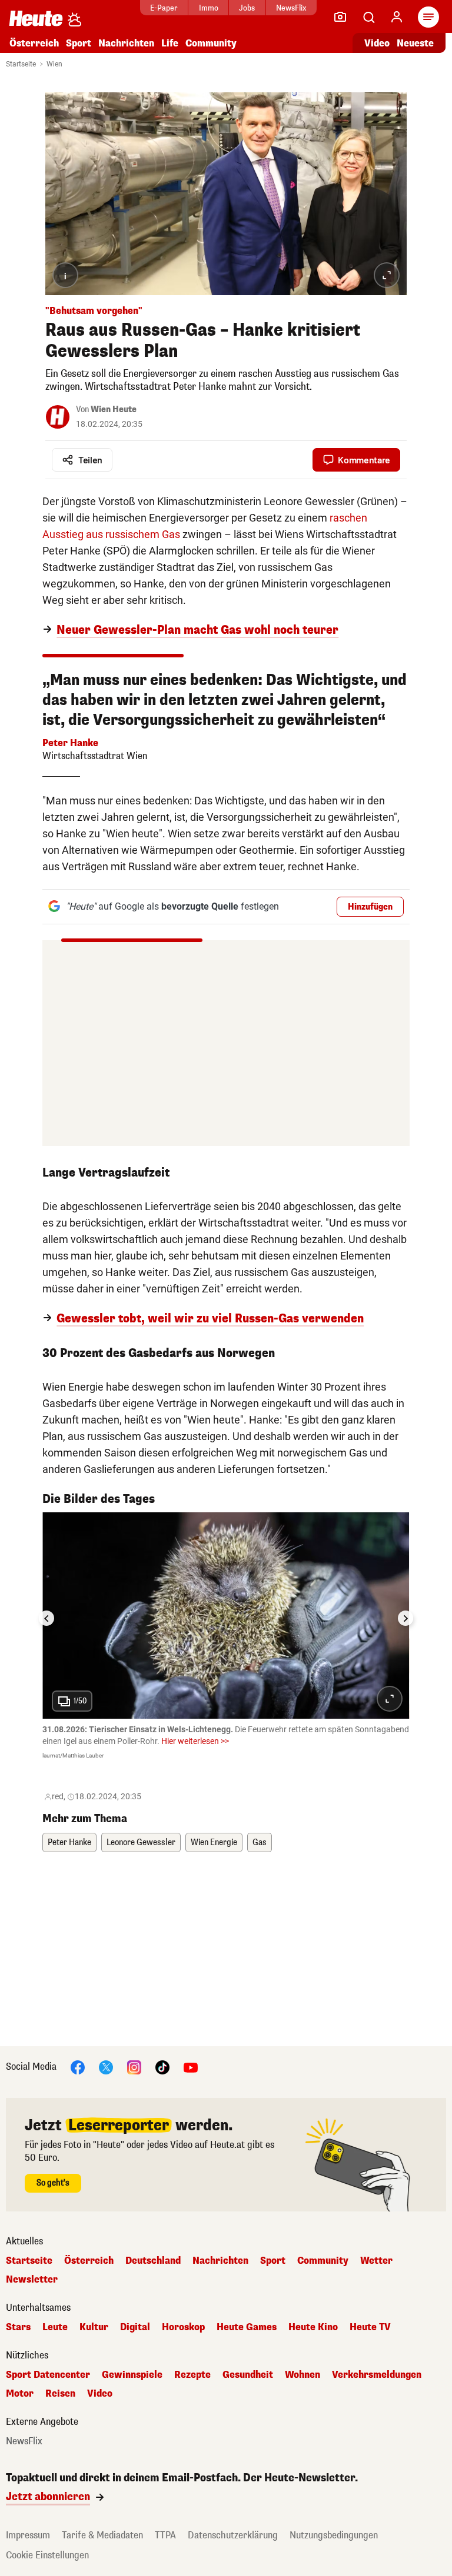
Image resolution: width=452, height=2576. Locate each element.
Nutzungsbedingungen (334, 2535)
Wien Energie (214, 1842)
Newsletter (32, 2280)
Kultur (94, 2327)
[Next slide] (406, 1618)
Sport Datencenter (48, 2375)
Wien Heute (114, 410)
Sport (79, 43)
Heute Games (247, 2327)
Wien (54, 64)
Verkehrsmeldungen (377, 2375)
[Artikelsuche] (368, 17)
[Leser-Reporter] (340, 17)
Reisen (60, 2394)
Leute (55, 2327)
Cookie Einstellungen (47, 2555)
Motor (20, 2394)
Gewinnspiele (132, 2375)
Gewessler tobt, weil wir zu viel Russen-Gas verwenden (210, 1319)
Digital (135, 2327)
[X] (106, 2067)
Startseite (21, 64)
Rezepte (192, 2375)
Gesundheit (248, 2375)
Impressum (28, 2535)
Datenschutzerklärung (233, 2535)
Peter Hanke (69, 1842)
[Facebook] (78, 2067)
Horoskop (183, 2327)
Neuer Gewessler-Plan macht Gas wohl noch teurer (197, 630)
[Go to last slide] (46, 1618)
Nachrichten (220, 2261)
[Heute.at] (36, 18)
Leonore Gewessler (141, 1842)
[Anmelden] (397, 17)
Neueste (415, 43)
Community (211, 43)
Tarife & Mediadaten (102, 2535)
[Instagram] (134, 2067)
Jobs (247, 8)
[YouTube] (191, 2067)
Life (170, 43)
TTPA (165, 2535)
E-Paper (164, 8)
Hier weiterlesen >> (195, 1741)
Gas (260, 1842)
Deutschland (153, 2261)
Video (377, 43)
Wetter (376, 2261)
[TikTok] (162, 2067)
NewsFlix (291, 8)
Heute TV (370, 2327)
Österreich (34, 43)
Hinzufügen (370, 907)
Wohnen (303, 2375)
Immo (209, 8)
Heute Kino (313, 2327)
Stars (18, 2327)
